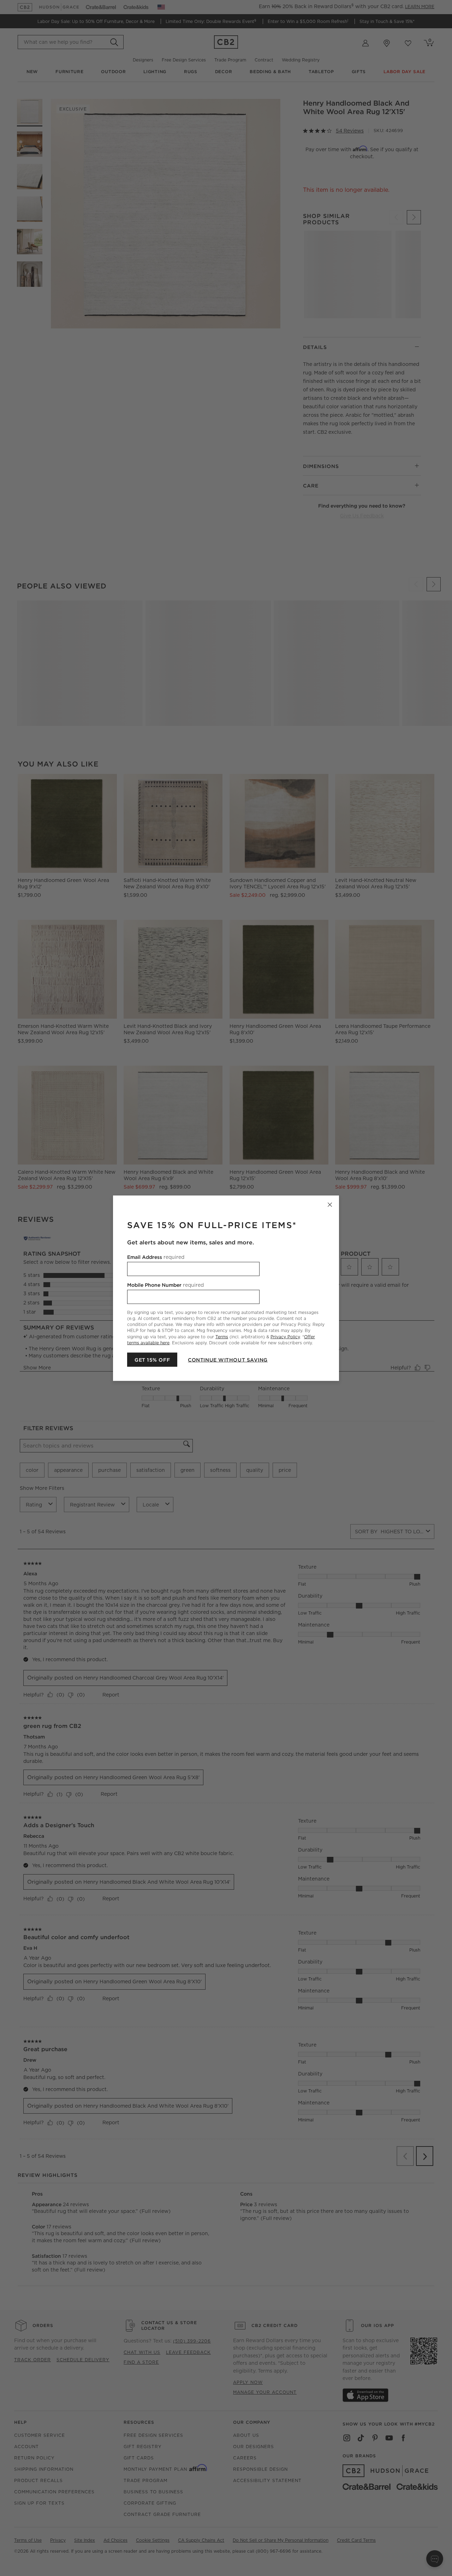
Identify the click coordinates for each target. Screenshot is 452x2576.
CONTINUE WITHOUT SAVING (228, 1360)
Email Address (156, 1257)
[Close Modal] (330, 1204)
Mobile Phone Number (165, 1285)
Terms (222, 1336)
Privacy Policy (285, 1336)
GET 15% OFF (152, 1360)
